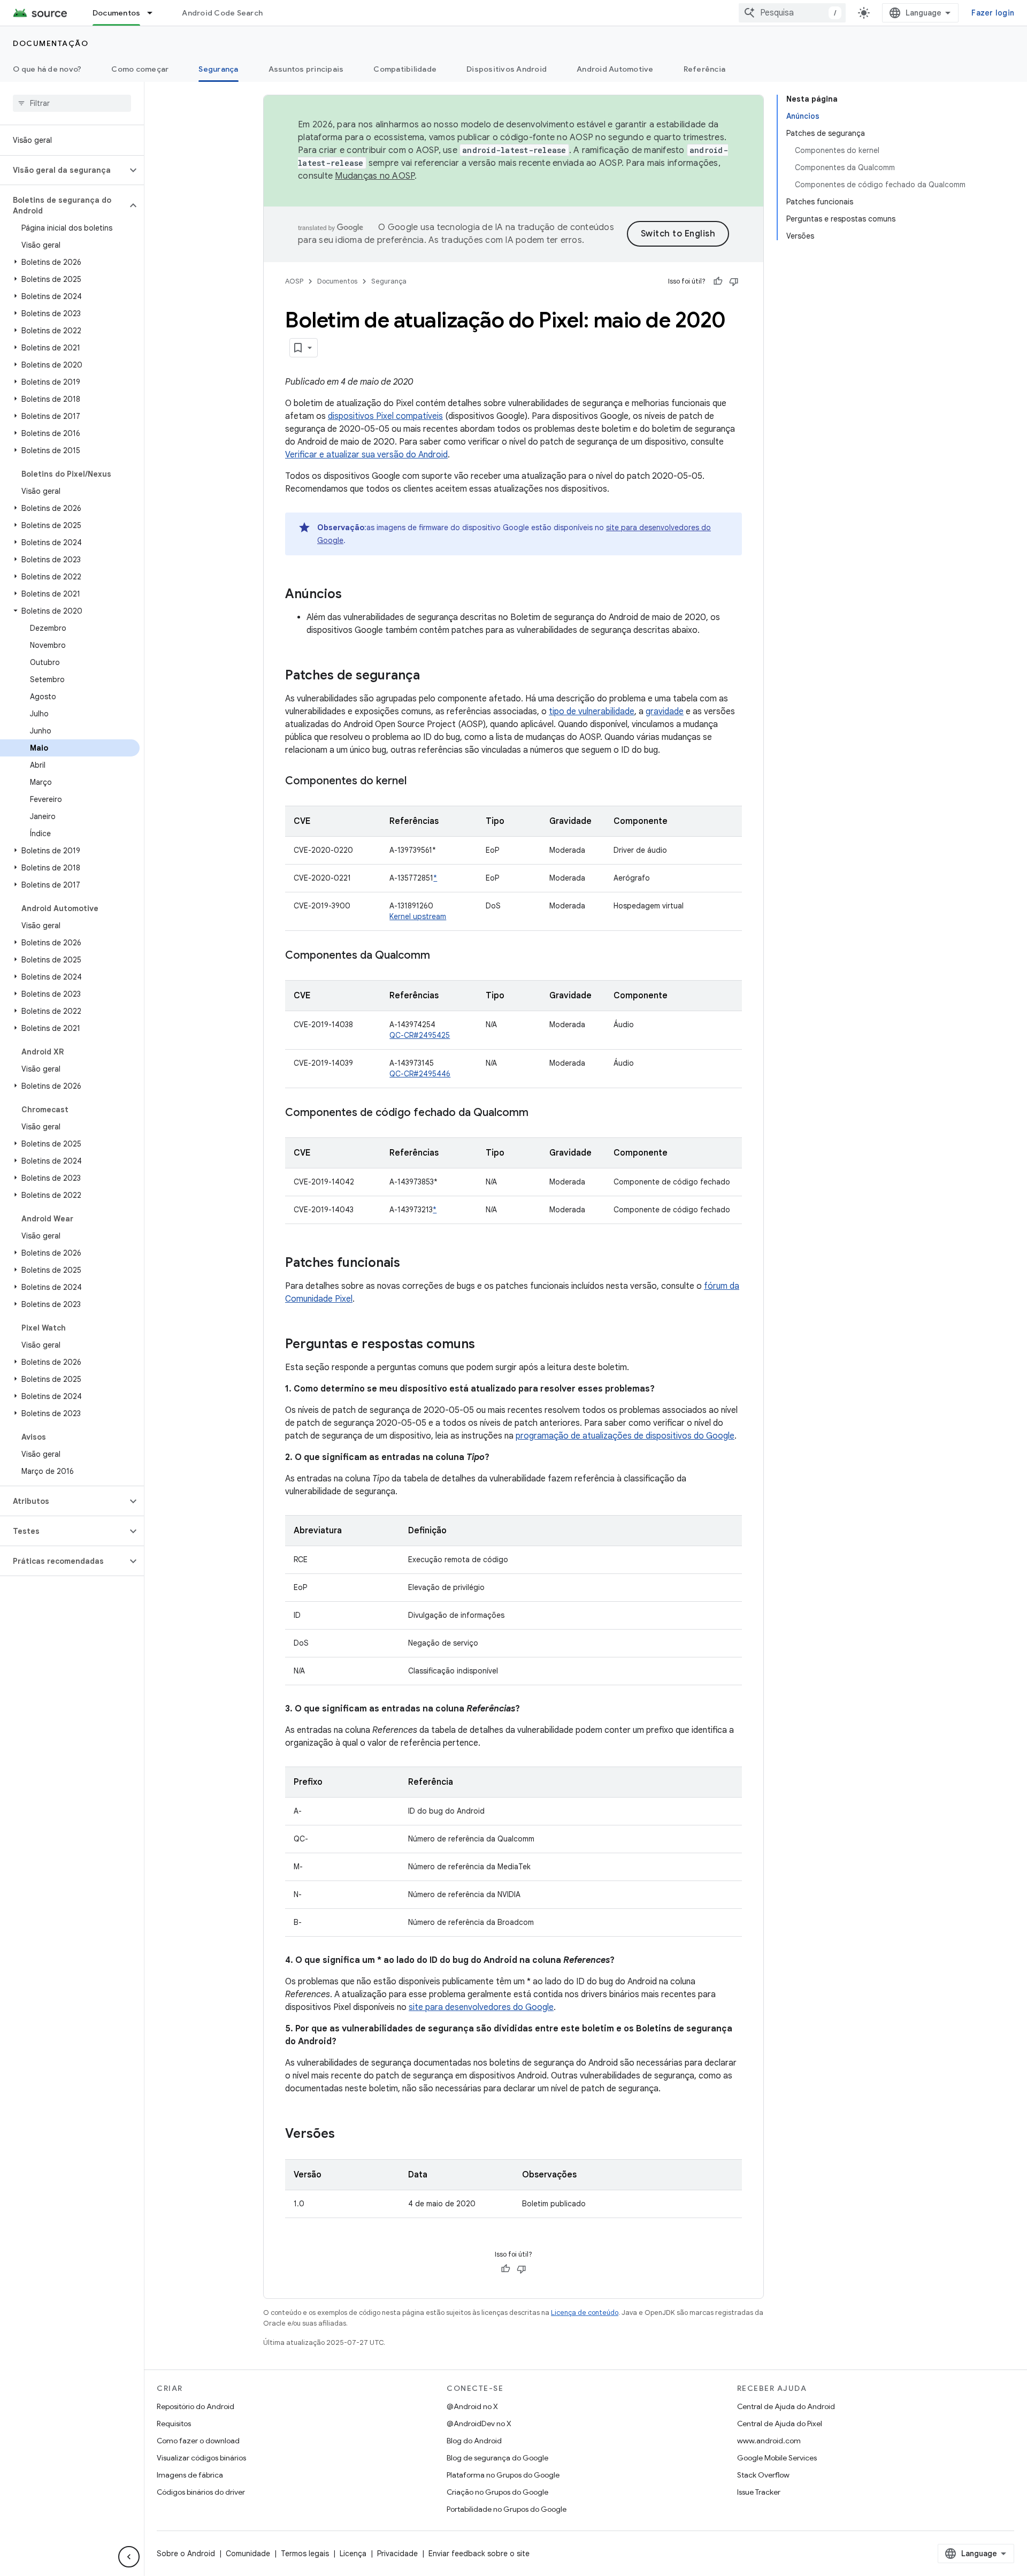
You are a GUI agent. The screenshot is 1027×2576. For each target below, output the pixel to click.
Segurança (218, 69)
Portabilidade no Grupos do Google (507, 2509)
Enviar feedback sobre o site (479, 2554)
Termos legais (305, 2554)
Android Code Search (222, 13)
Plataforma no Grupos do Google (503, 2475)
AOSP (294, 281)
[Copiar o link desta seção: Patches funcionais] (411, 1264)
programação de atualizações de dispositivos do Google (625, 1436)
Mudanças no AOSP (375, 176)
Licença (353, 2554)
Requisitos (174, 2424)
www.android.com (769, 2441)
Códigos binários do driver (201, 2492)
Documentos (117, 13)
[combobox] (792, 13)
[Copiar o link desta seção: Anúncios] (352, 595)
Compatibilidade (405, 69)
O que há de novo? (47, 69)
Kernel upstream (418, 916)
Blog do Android (474, 2441)
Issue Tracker (759, 2492)
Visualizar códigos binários (201, 2458)
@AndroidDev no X (479, 2424)
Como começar (140, 69)
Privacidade (397, 2554)
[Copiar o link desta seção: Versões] (346, 2135)
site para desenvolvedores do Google (481, 2007)
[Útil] (718, 281)
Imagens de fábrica (190, 2475)
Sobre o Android (186, 2554)
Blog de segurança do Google (497, 2458)
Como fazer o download (198, 2441)
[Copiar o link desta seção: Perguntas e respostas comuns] (486, 1345)
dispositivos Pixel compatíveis (385, 416)
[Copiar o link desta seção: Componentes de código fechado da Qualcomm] (539, 1113)
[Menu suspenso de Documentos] (155, 13)
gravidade (665, 712)
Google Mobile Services (777, 2458)
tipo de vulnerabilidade (592, 712)
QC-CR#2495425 (420, 1035)
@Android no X (472, 2406)
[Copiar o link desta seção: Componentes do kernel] (417, 782)
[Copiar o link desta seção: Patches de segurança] (431, 676)
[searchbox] (72, 103)
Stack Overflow (763, 2475)
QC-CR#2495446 (420, 1074)
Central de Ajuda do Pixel (780, 2424)
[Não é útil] (734, 281)
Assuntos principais (306, 69)
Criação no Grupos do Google (497, 2492)
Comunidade (248, 2554)
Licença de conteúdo (585, 2313)
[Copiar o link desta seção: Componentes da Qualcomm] (441, 956)
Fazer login (993, 13)
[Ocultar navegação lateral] (129, 2557)
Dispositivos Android (507, 69)
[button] (63, 170)
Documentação (51, 43)
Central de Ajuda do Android (786, 2406)
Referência (705, 69)
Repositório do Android (196, 2406)
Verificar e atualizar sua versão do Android (366, 455)
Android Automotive (615, 69)
